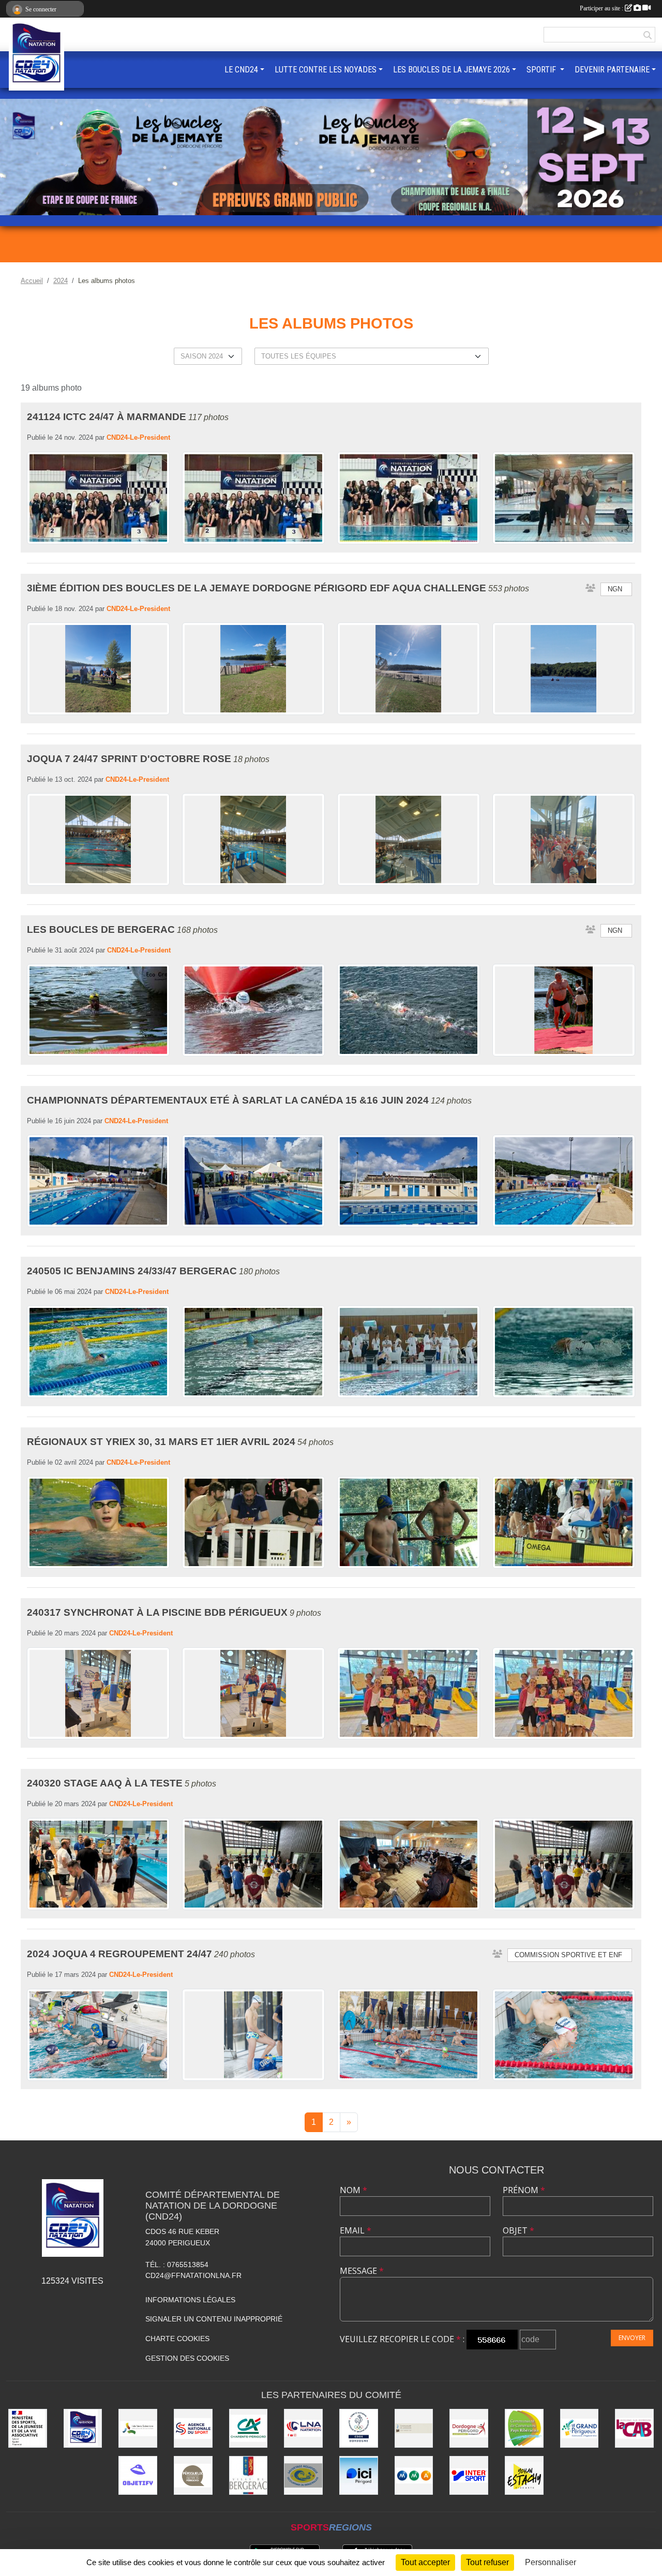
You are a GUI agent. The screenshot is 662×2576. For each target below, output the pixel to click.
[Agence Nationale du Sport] (193, 2428)
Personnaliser (551, 2562)
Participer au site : (602, 8)
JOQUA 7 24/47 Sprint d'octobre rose (129, 759)
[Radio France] (359, 2475)
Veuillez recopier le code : (402, 2339)
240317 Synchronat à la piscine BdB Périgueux (157, 1612)
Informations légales (190, 2300)
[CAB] (634, 2428)
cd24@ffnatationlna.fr (193, 2275)
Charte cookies (177, 2339)
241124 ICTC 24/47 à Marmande (107, 417)
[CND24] (83, 2428)
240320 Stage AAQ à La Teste (105, 1783)
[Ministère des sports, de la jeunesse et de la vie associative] (28, 2428)
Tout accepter (425, 2562)
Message (362, 2271)
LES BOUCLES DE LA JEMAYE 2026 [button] (452, 70)
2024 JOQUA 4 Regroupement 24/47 (119, 1954)
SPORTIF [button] (542, 70)
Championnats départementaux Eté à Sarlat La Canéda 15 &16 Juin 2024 (228, 1100)
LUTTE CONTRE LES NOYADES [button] (326, 70)
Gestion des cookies (187, 2358)
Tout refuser (487, 2562)
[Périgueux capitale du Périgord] (193, 2475)
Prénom (524, 2190)
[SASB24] (303, 2475)
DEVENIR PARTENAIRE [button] (612, 70)
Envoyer (632, 2338)
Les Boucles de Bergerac (101, 929)
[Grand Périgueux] (580, 2428)
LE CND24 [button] (241, 70)
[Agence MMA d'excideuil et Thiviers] (414, 2475)
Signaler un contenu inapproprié (214, 2319)
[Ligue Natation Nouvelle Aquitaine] (303, 2428)
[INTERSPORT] (469, 2475)
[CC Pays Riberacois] (524, 2428)
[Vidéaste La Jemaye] (524, 2475)
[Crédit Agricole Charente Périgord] (249, 2428)
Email (356, 2230)
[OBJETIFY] (138, 2475)
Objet (518, 2230)
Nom (353, 2190)
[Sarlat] (414, 2428)
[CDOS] (359, 2428)
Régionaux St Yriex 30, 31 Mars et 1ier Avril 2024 (161, 1442)
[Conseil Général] (469, 2428)
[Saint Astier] (138, 2428)
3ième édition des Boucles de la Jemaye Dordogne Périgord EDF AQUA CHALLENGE (257, 588)
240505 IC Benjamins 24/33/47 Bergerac (132, 1271)
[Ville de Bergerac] (249, 2475)
